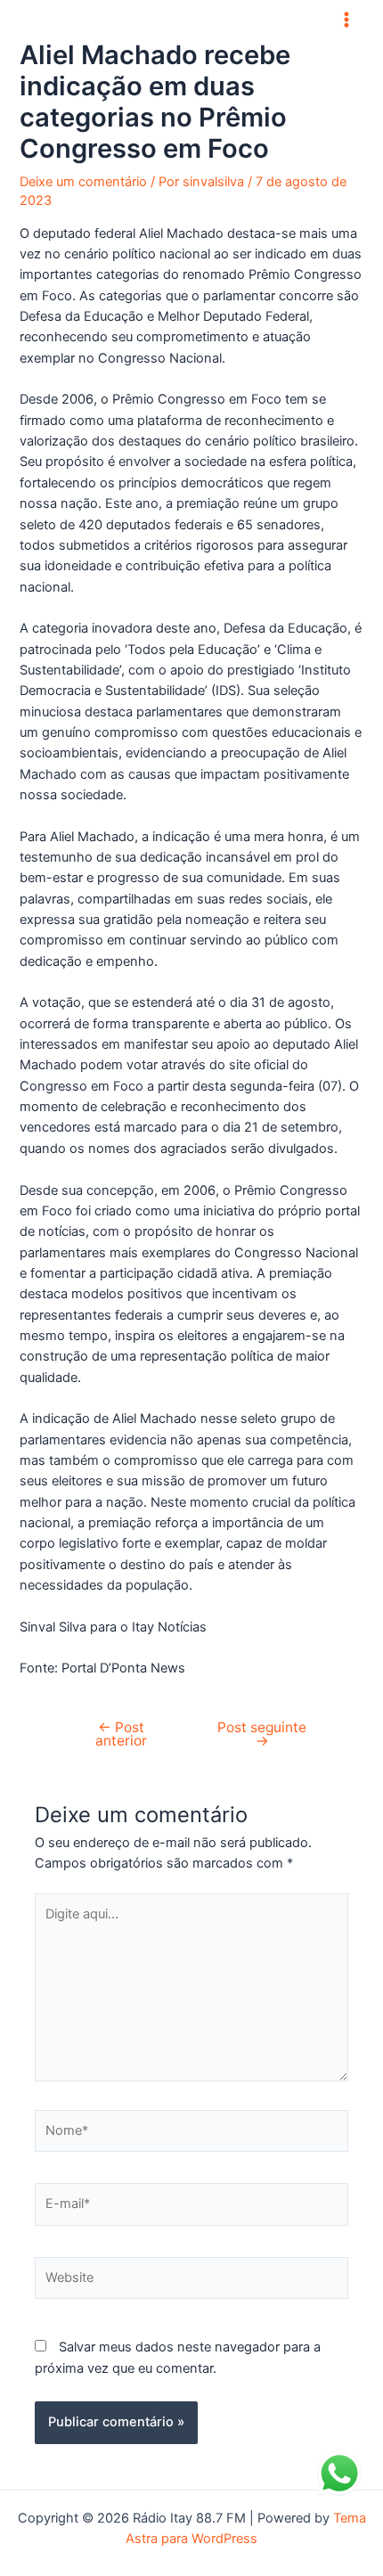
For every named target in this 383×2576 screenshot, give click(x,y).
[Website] (191, 2282)
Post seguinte (262, 1734)
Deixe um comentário (83, 182)
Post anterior (121, 1734)
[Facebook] (178, 20)
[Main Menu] (346, 20)
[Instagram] (205, 20)
